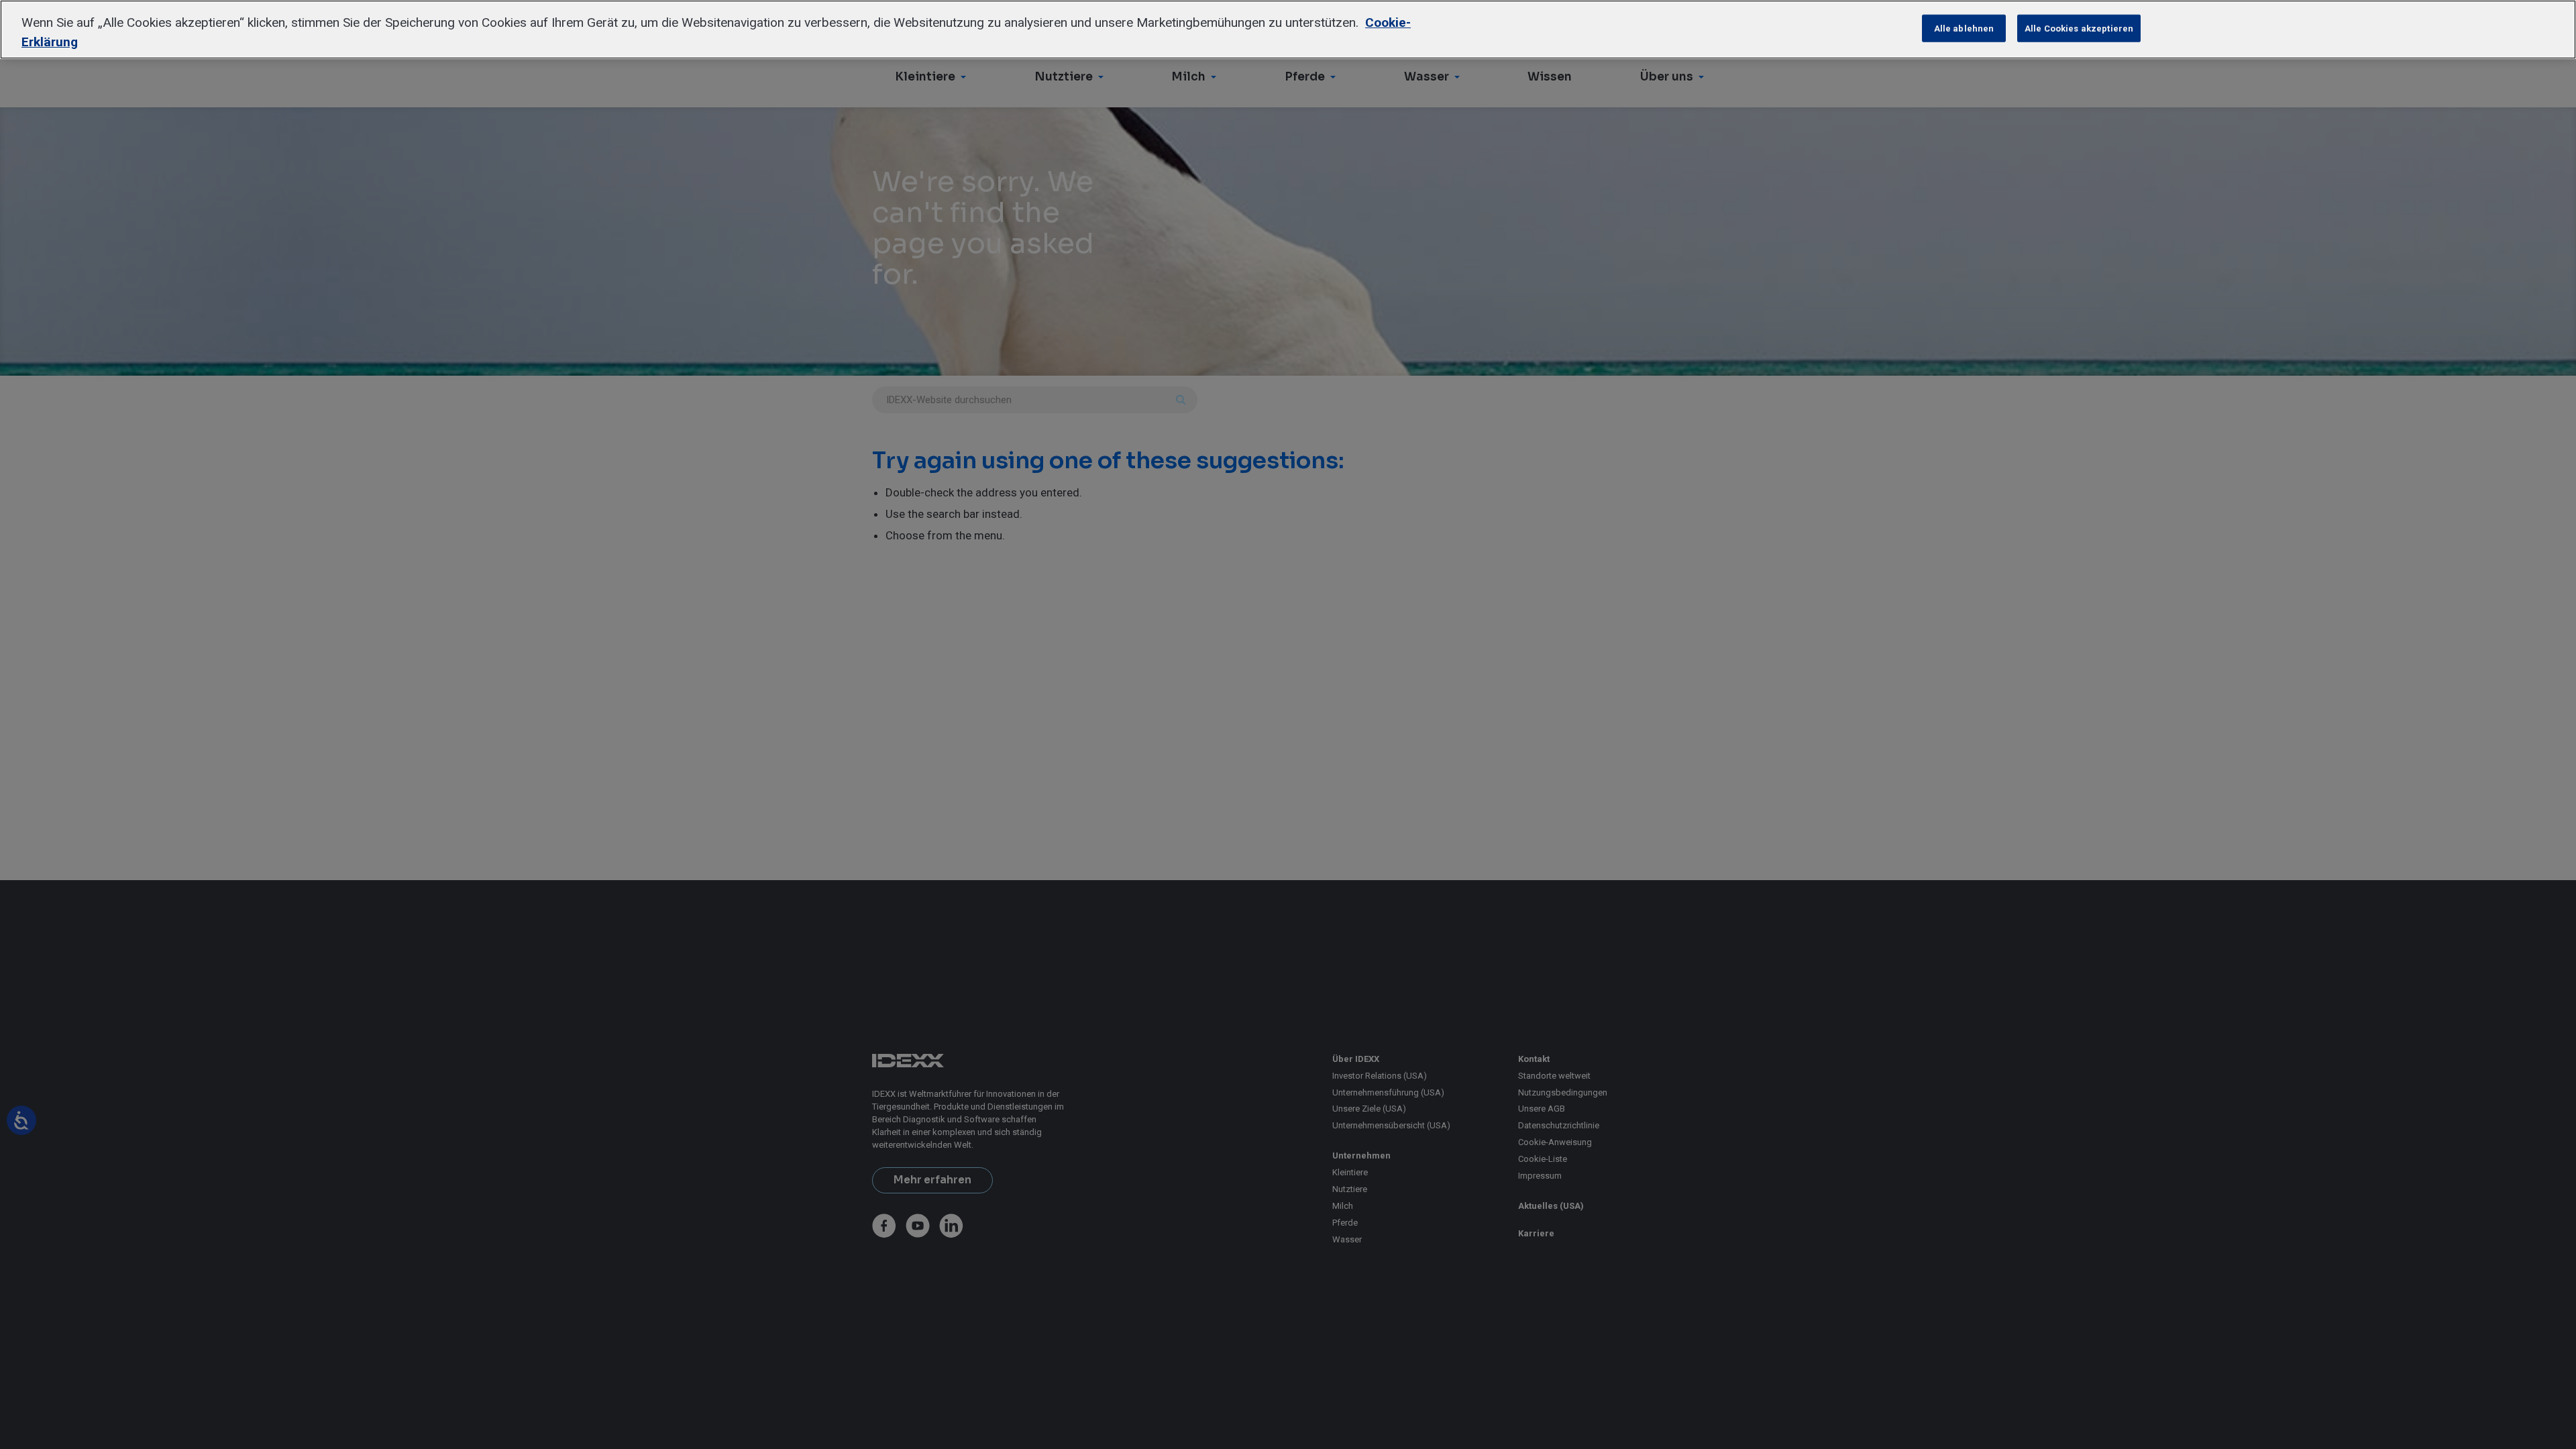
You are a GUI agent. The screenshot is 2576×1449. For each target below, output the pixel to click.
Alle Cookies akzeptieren (2079, 28)
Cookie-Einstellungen (1864, 28)
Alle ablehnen (1964, 28)
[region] (1288, 30)
